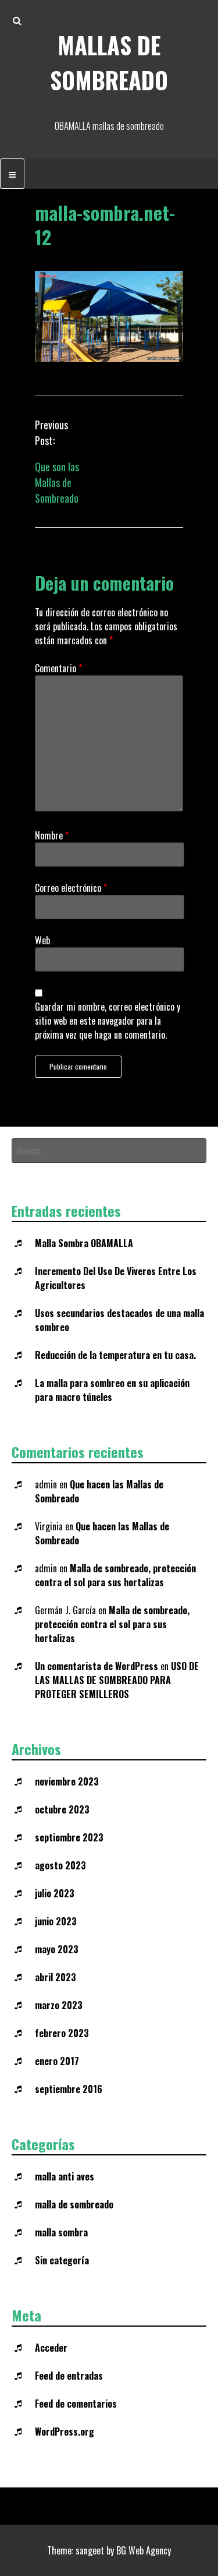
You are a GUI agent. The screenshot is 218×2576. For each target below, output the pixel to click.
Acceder (51, 2348)
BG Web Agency (144, 2550)
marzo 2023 (59, 2005)
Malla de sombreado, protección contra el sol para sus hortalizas (115, 1575)
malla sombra (61, 2232)
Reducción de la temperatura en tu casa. (115, 1355)
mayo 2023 (57, 1949)
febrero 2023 (62, 2033)
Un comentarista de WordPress (97, 1666)
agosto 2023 (60, 1865)
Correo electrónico (71, 888)
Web (42, 940)
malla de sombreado (74, 2204)
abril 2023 (56, 1977)
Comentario (58, 668)
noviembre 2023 (67, 1781)
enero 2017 (57, 2061)
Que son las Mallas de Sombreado (57, 482)
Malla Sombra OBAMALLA (84, 1243)
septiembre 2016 (69, 2089)
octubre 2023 (62, 1809)
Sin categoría (62, 2260)
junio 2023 (56, 1921)
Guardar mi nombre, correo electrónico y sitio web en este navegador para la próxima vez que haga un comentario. (108, 1021)
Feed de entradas (69, 2376)
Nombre (52, 835)
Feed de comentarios (76, 2404)
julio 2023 (55, 1893)
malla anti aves (65, 2176)
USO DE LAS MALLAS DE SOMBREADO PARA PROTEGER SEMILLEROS (117, 1680)
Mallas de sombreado (109, 62)
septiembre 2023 (69, 1837)
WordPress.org (65, 2432)
